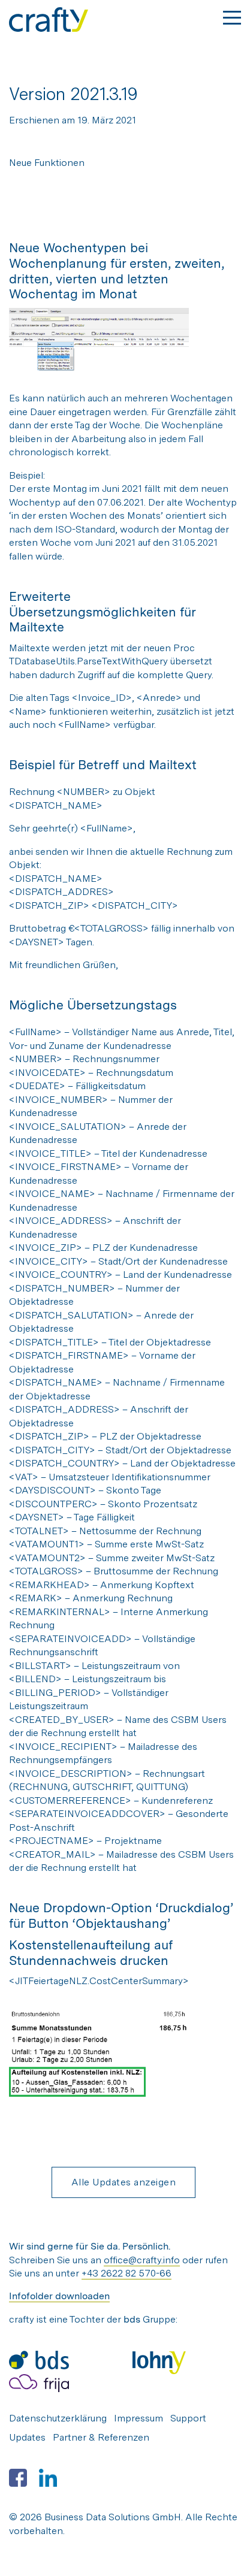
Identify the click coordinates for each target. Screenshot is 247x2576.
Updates (27, 2437)
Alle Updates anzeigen (123, 2182)
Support (188, 2418)
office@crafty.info (142, 2260)
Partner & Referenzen (101, 2437)
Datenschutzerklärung (58, 2418)
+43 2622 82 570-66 (126, 2273)
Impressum (138, 2418)
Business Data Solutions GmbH (113, 2517)
